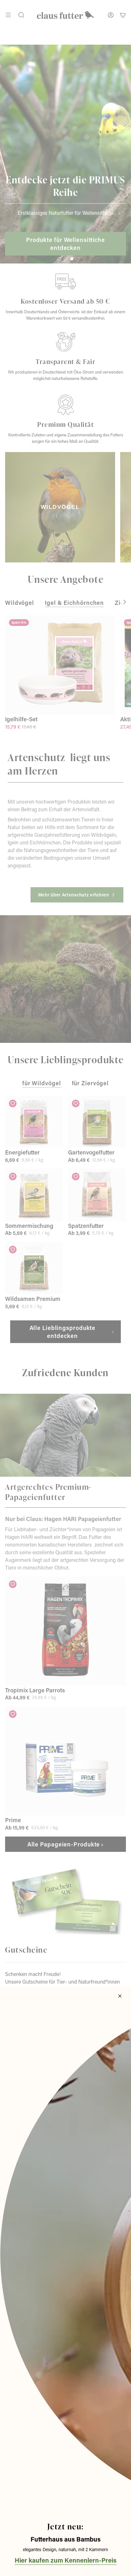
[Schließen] (120, 1996)
